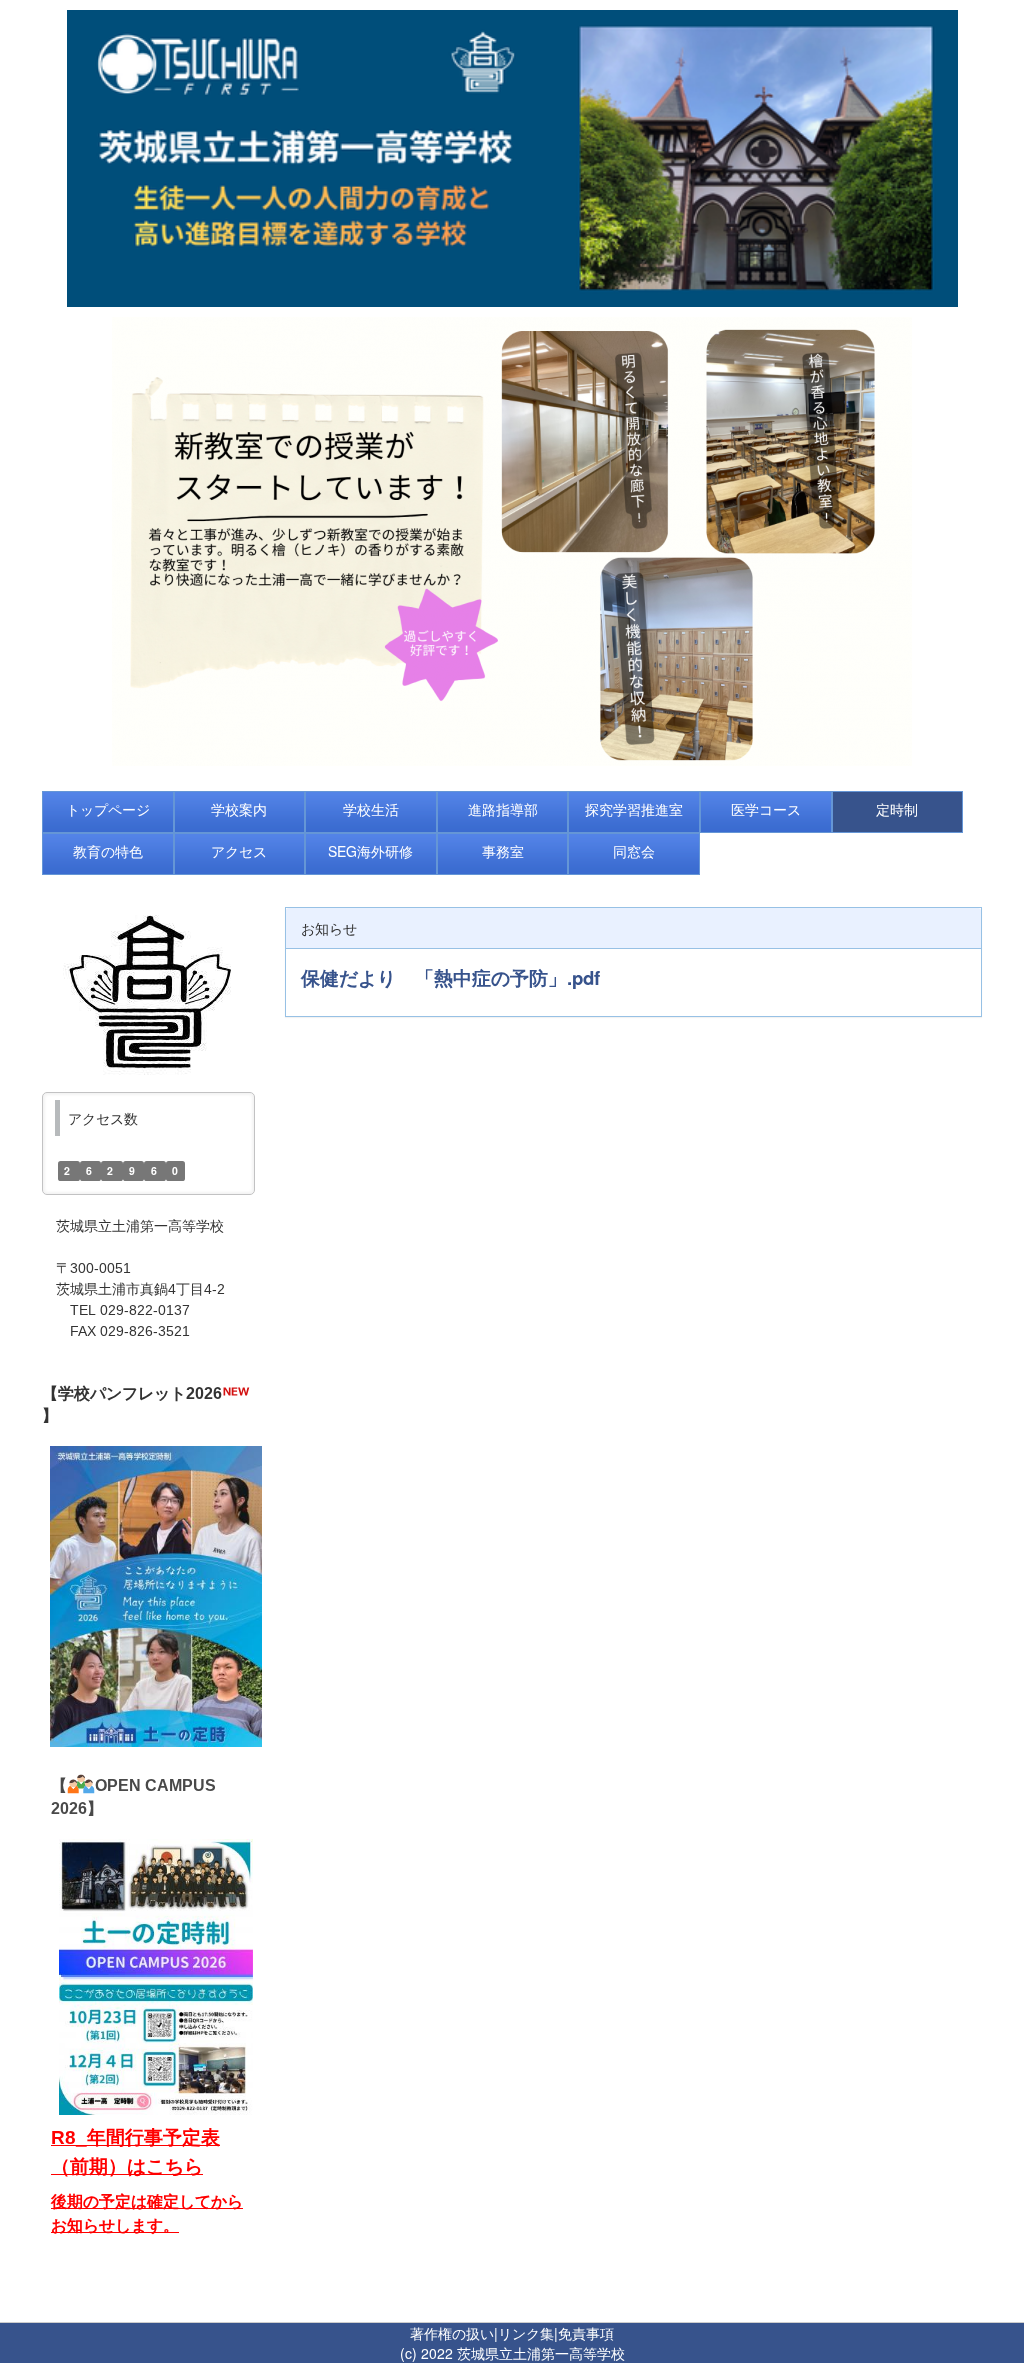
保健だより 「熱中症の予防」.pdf (450, 977)
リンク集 (526, 2333)
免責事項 (586, 2333)
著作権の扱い (452, 2333)
